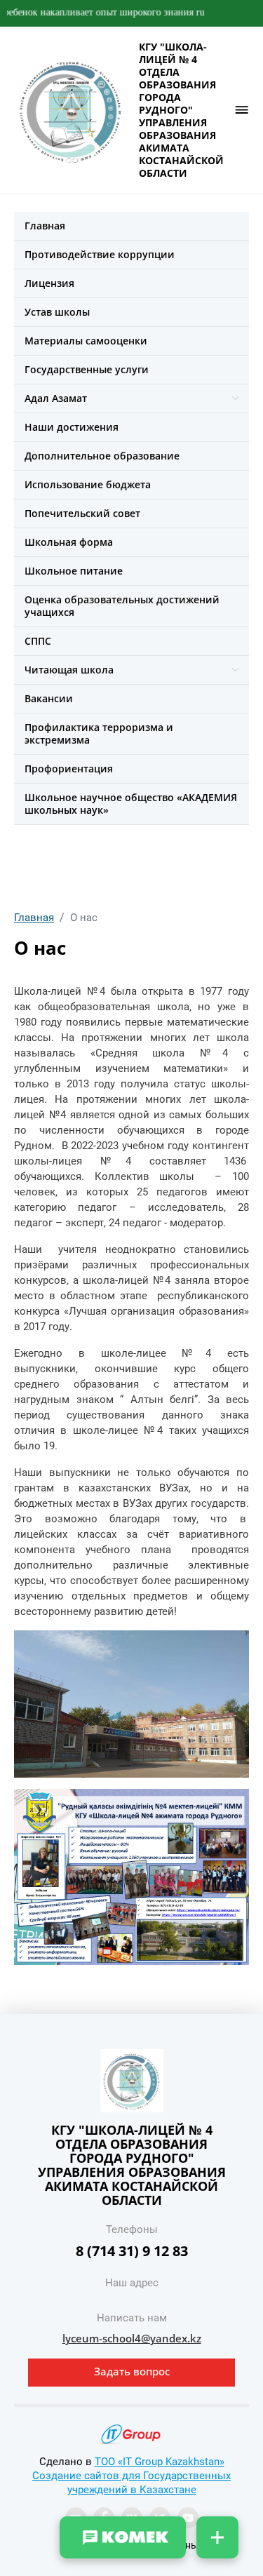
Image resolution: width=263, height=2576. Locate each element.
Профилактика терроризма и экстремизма (99, 733)
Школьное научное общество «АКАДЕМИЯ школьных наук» (131, 804)
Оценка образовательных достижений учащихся (122, 606)
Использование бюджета (88, 484)
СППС (38, 641)
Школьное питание (74, 571)
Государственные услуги (87, 369)
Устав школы (57, 312)
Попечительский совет (82, 513)
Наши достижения (72, 427)
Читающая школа (69, 670)
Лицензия (49, 283)
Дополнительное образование (102, 456)
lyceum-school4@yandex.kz (132, 2338)
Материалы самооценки (86, 341)
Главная (45, 226)
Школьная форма (69, 542)
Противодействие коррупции (100, 254)
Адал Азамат (56, 398)
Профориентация (69, 769)
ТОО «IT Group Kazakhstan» (160, 2462)
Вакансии (49, 698)
